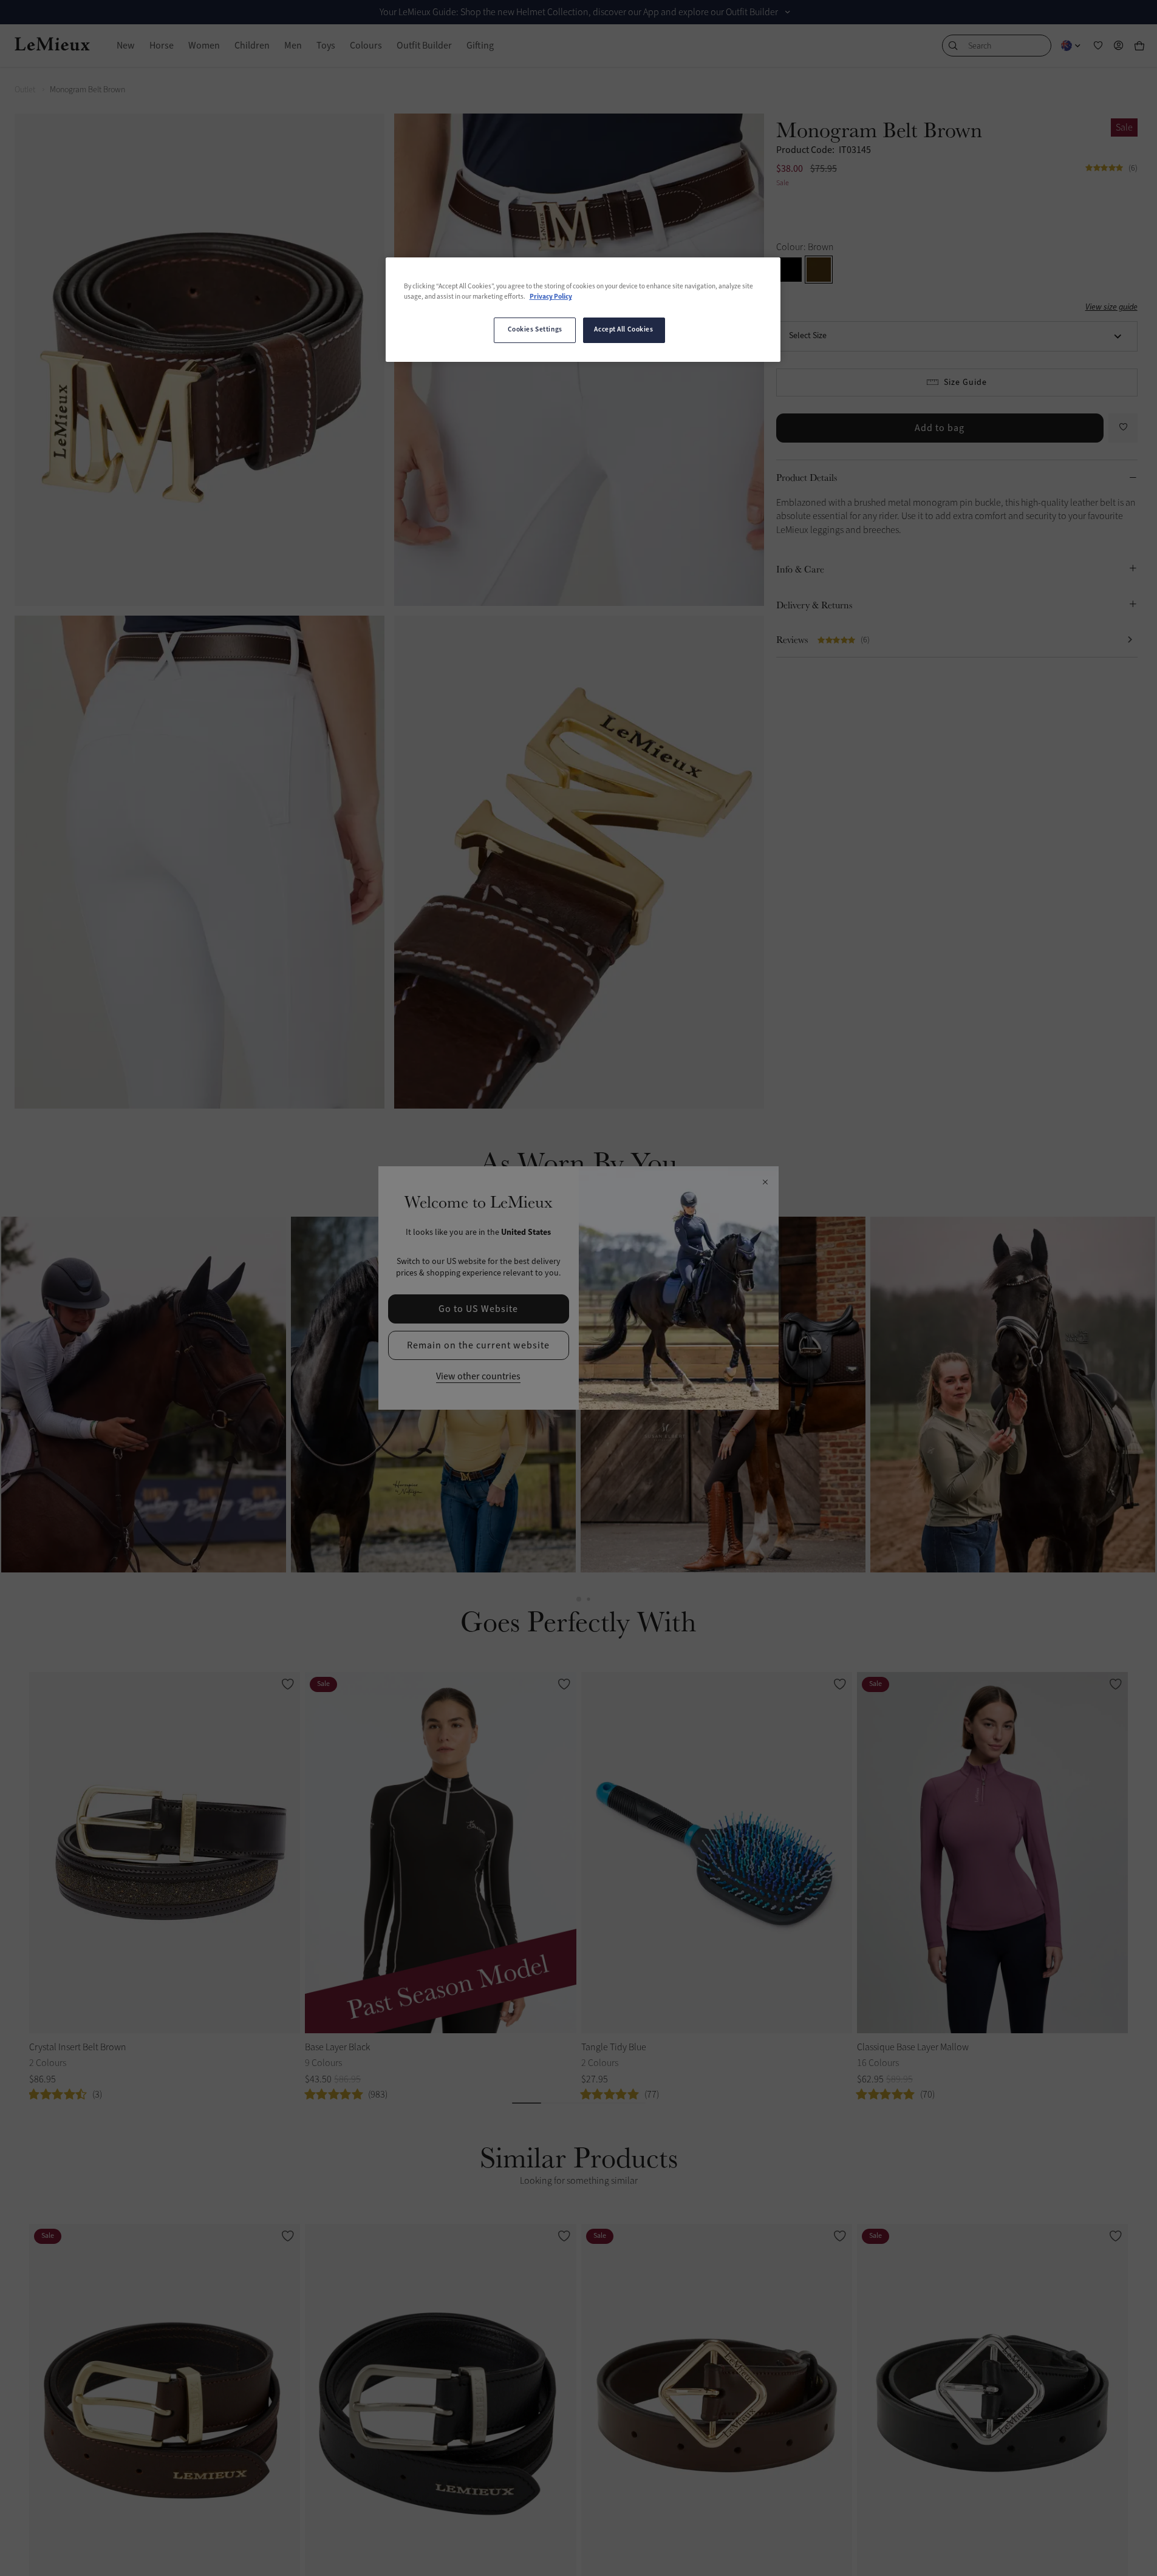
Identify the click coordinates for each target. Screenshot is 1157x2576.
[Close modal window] (765, 1183)
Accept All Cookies (623, 330)
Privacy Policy (551, 297)
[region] (583, 310)
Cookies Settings (535, 330)
